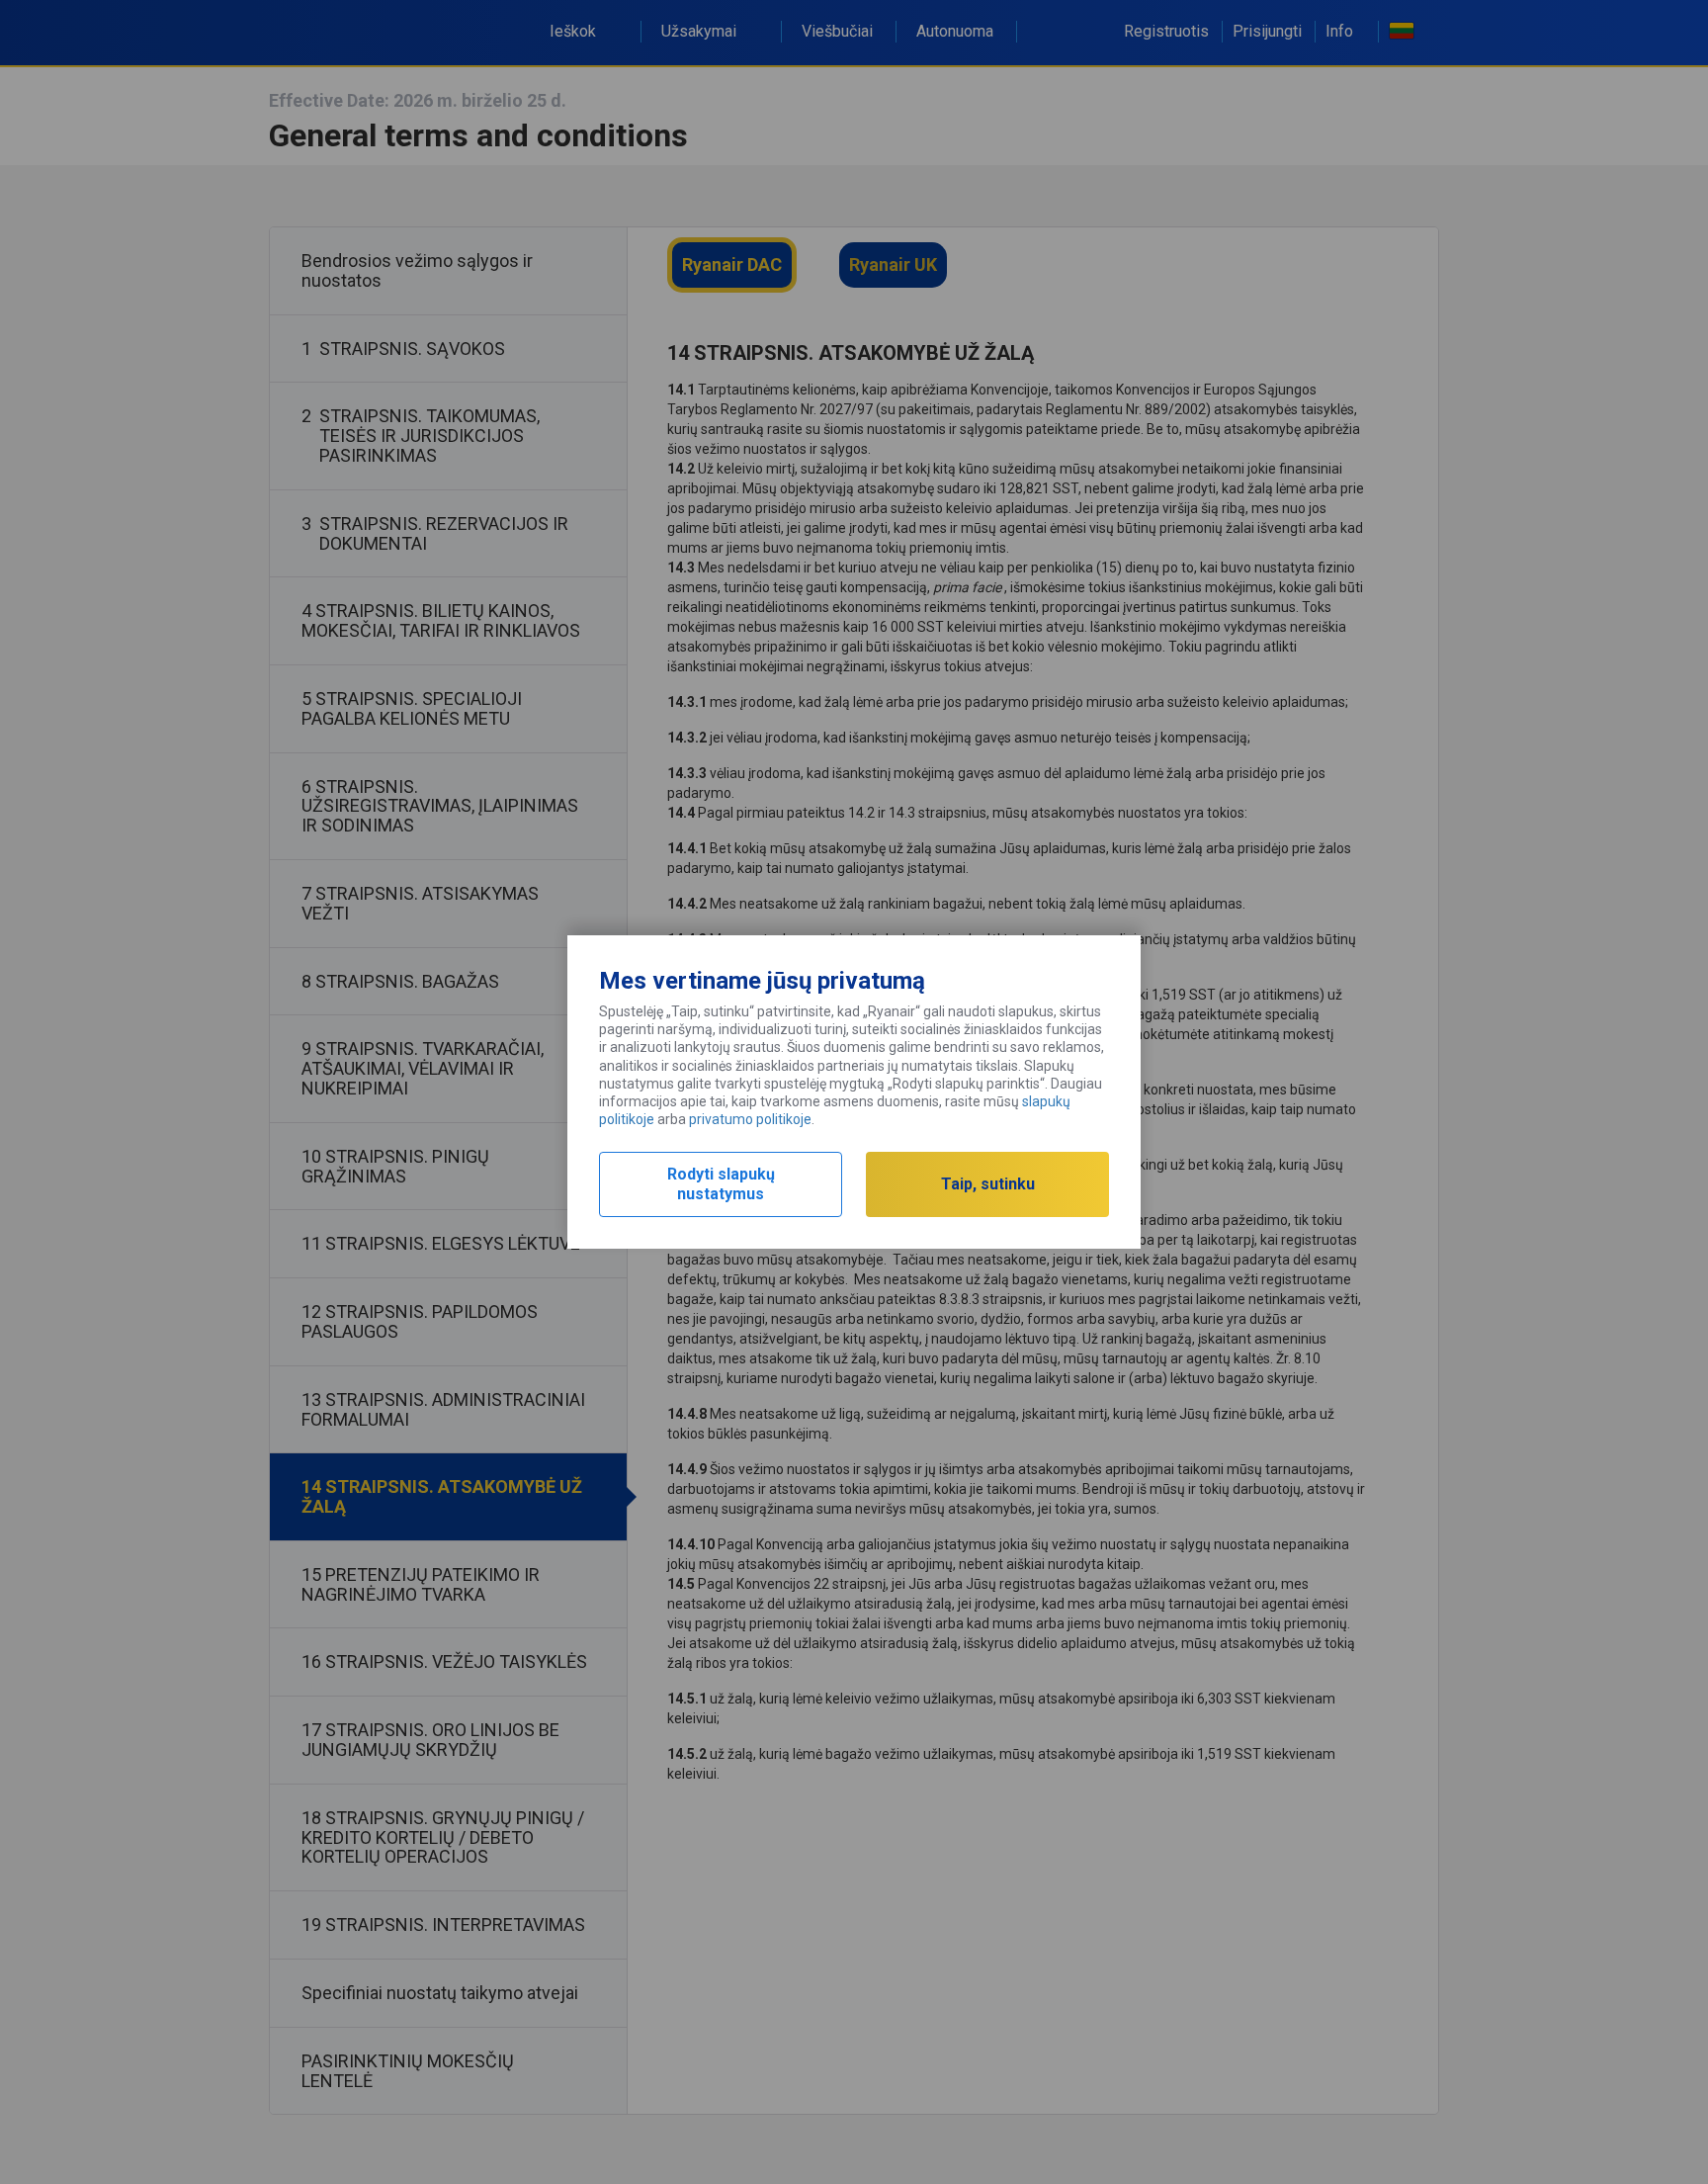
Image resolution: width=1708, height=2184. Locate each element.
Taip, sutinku (988, 1184)
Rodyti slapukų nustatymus (721, 1184)
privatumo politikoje (750, 1119)
